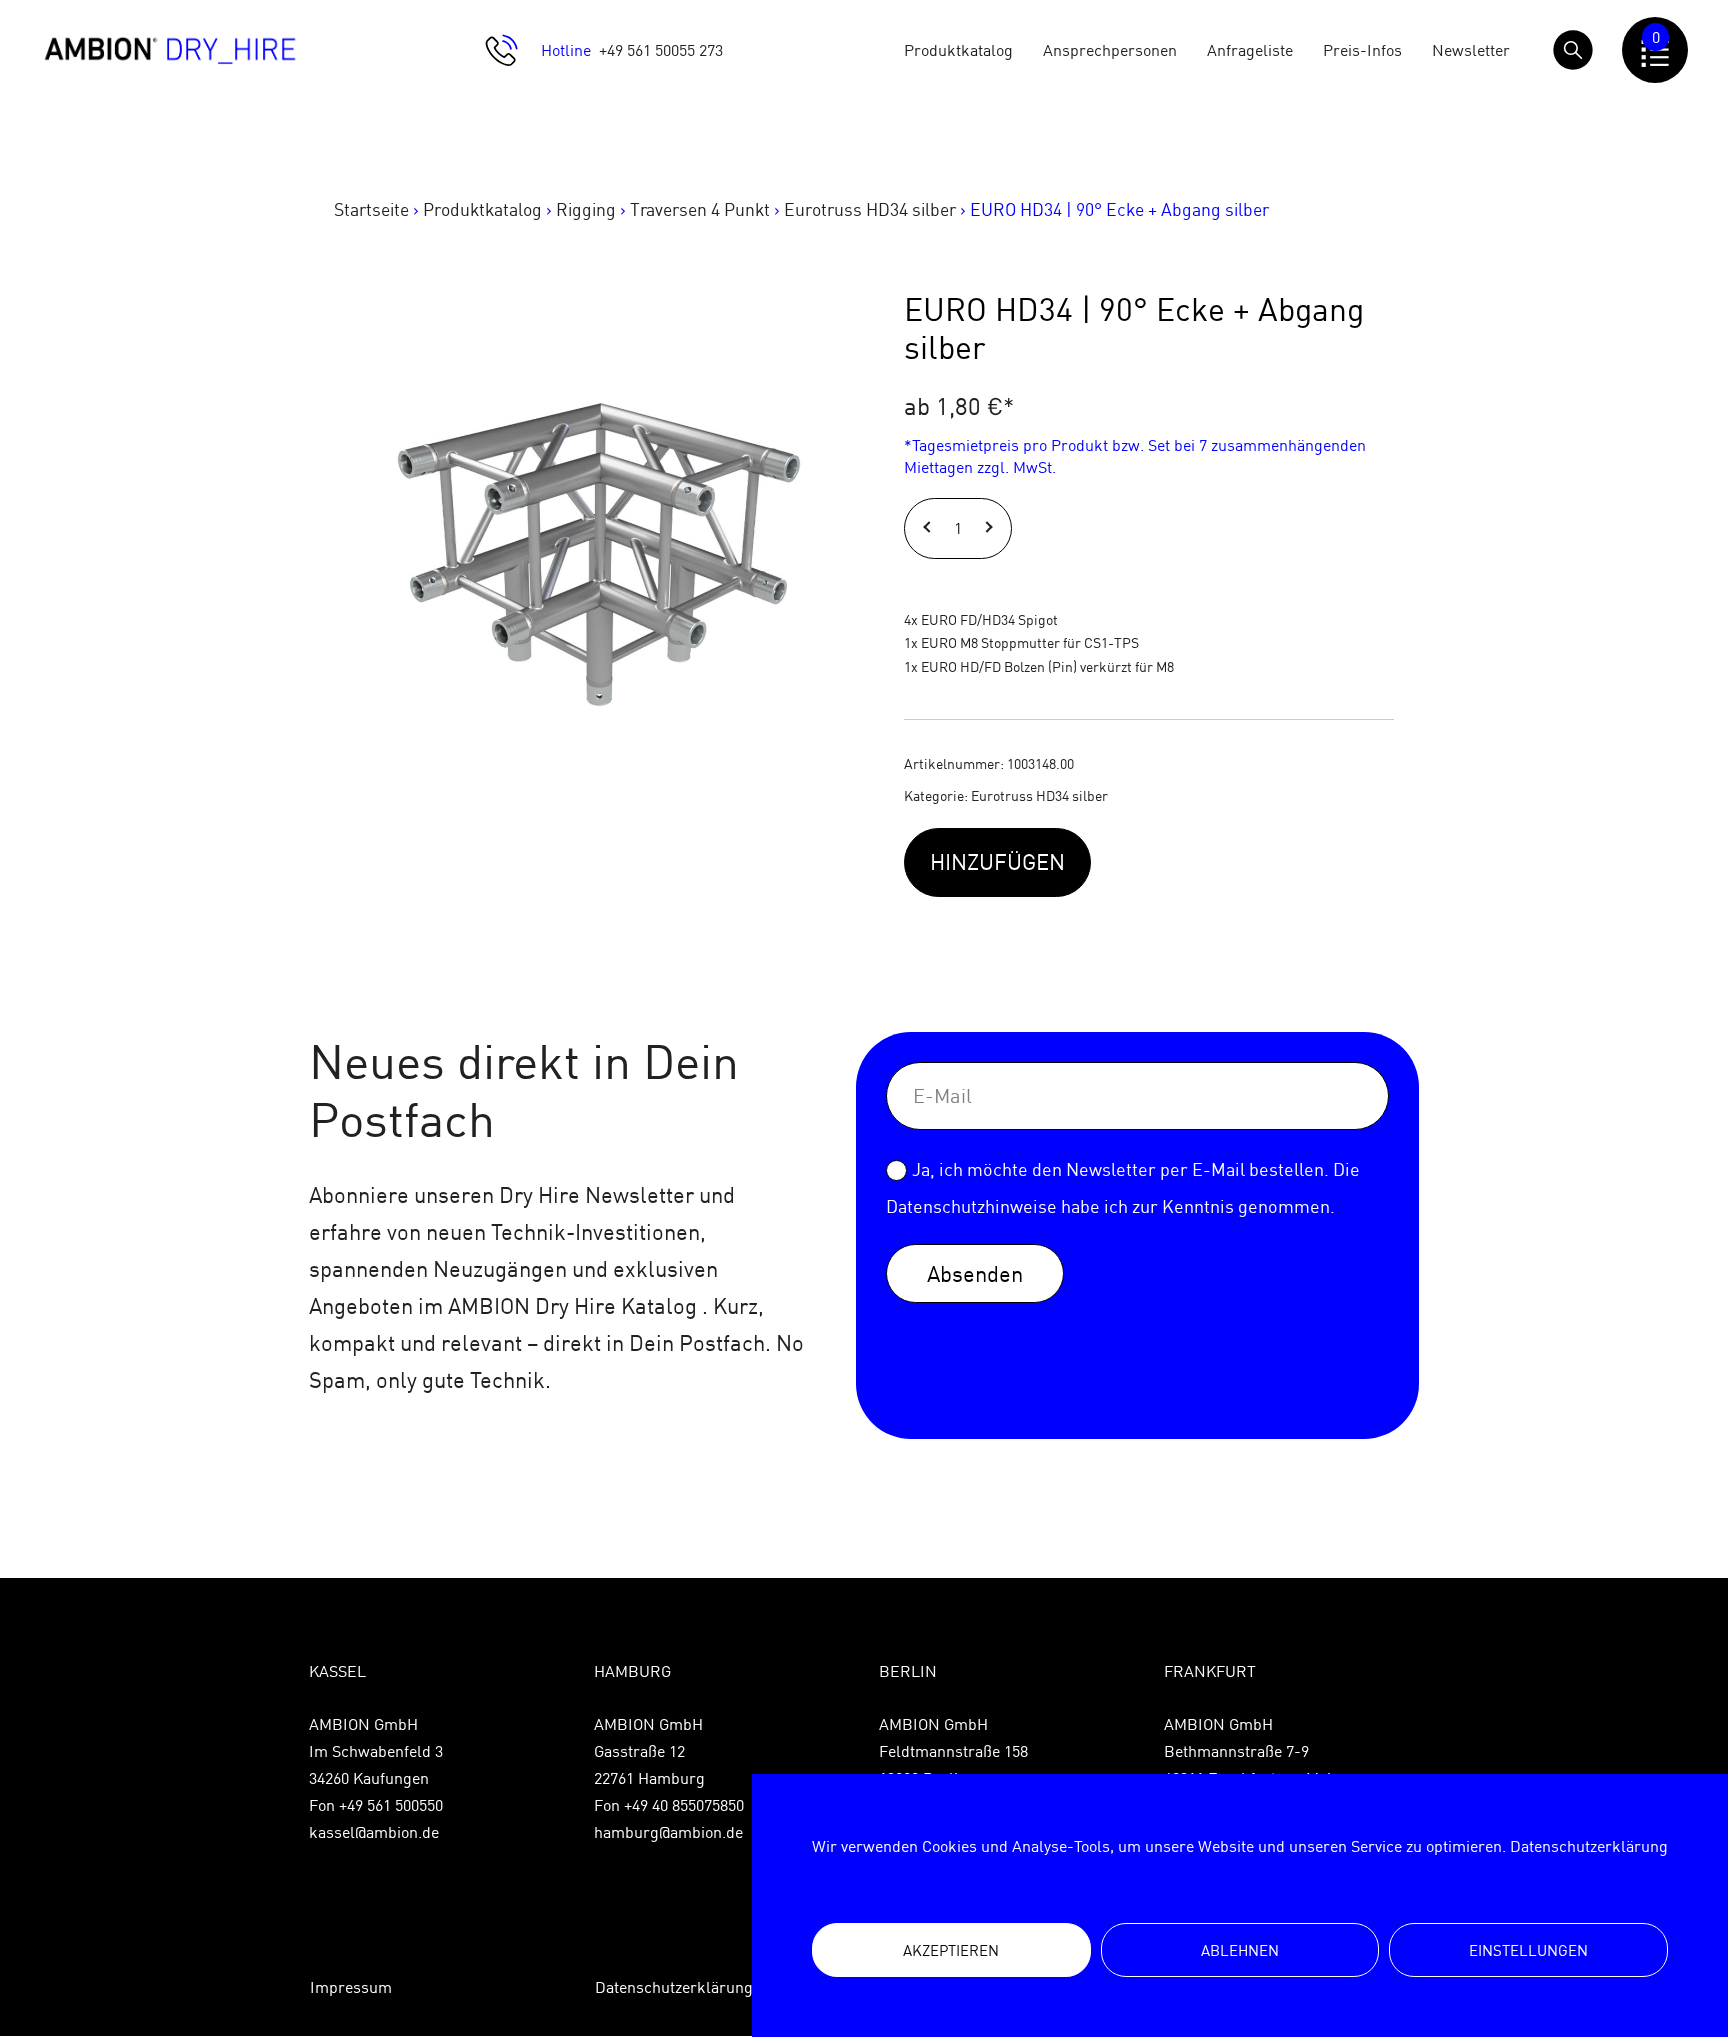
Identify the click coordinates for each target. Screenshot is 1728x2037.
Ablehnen (1240, 1950)
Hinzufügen (997, 861)
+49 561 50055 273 (661, 50)
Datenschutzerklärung (1589, 1846)
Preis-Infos (1362, 50)
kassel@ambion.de (374, 1832)
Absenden (975, 1273)
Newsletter (1471, 50)
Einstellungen (1528, 1950)
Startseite (371, 209)
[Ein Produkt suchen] (1573, 50)
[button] (929, 528)
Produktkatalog (958, 50)
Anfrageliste (1250, 50)
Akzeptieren (951, 1950)
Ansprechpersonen (1110, 50)
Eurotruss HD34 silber (870, 209)
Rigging (586, 209)
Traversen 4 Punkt (700, 209)
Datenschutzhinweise (971, 1206)
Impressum (351, 1987)
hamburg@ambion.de (668, 1832)
